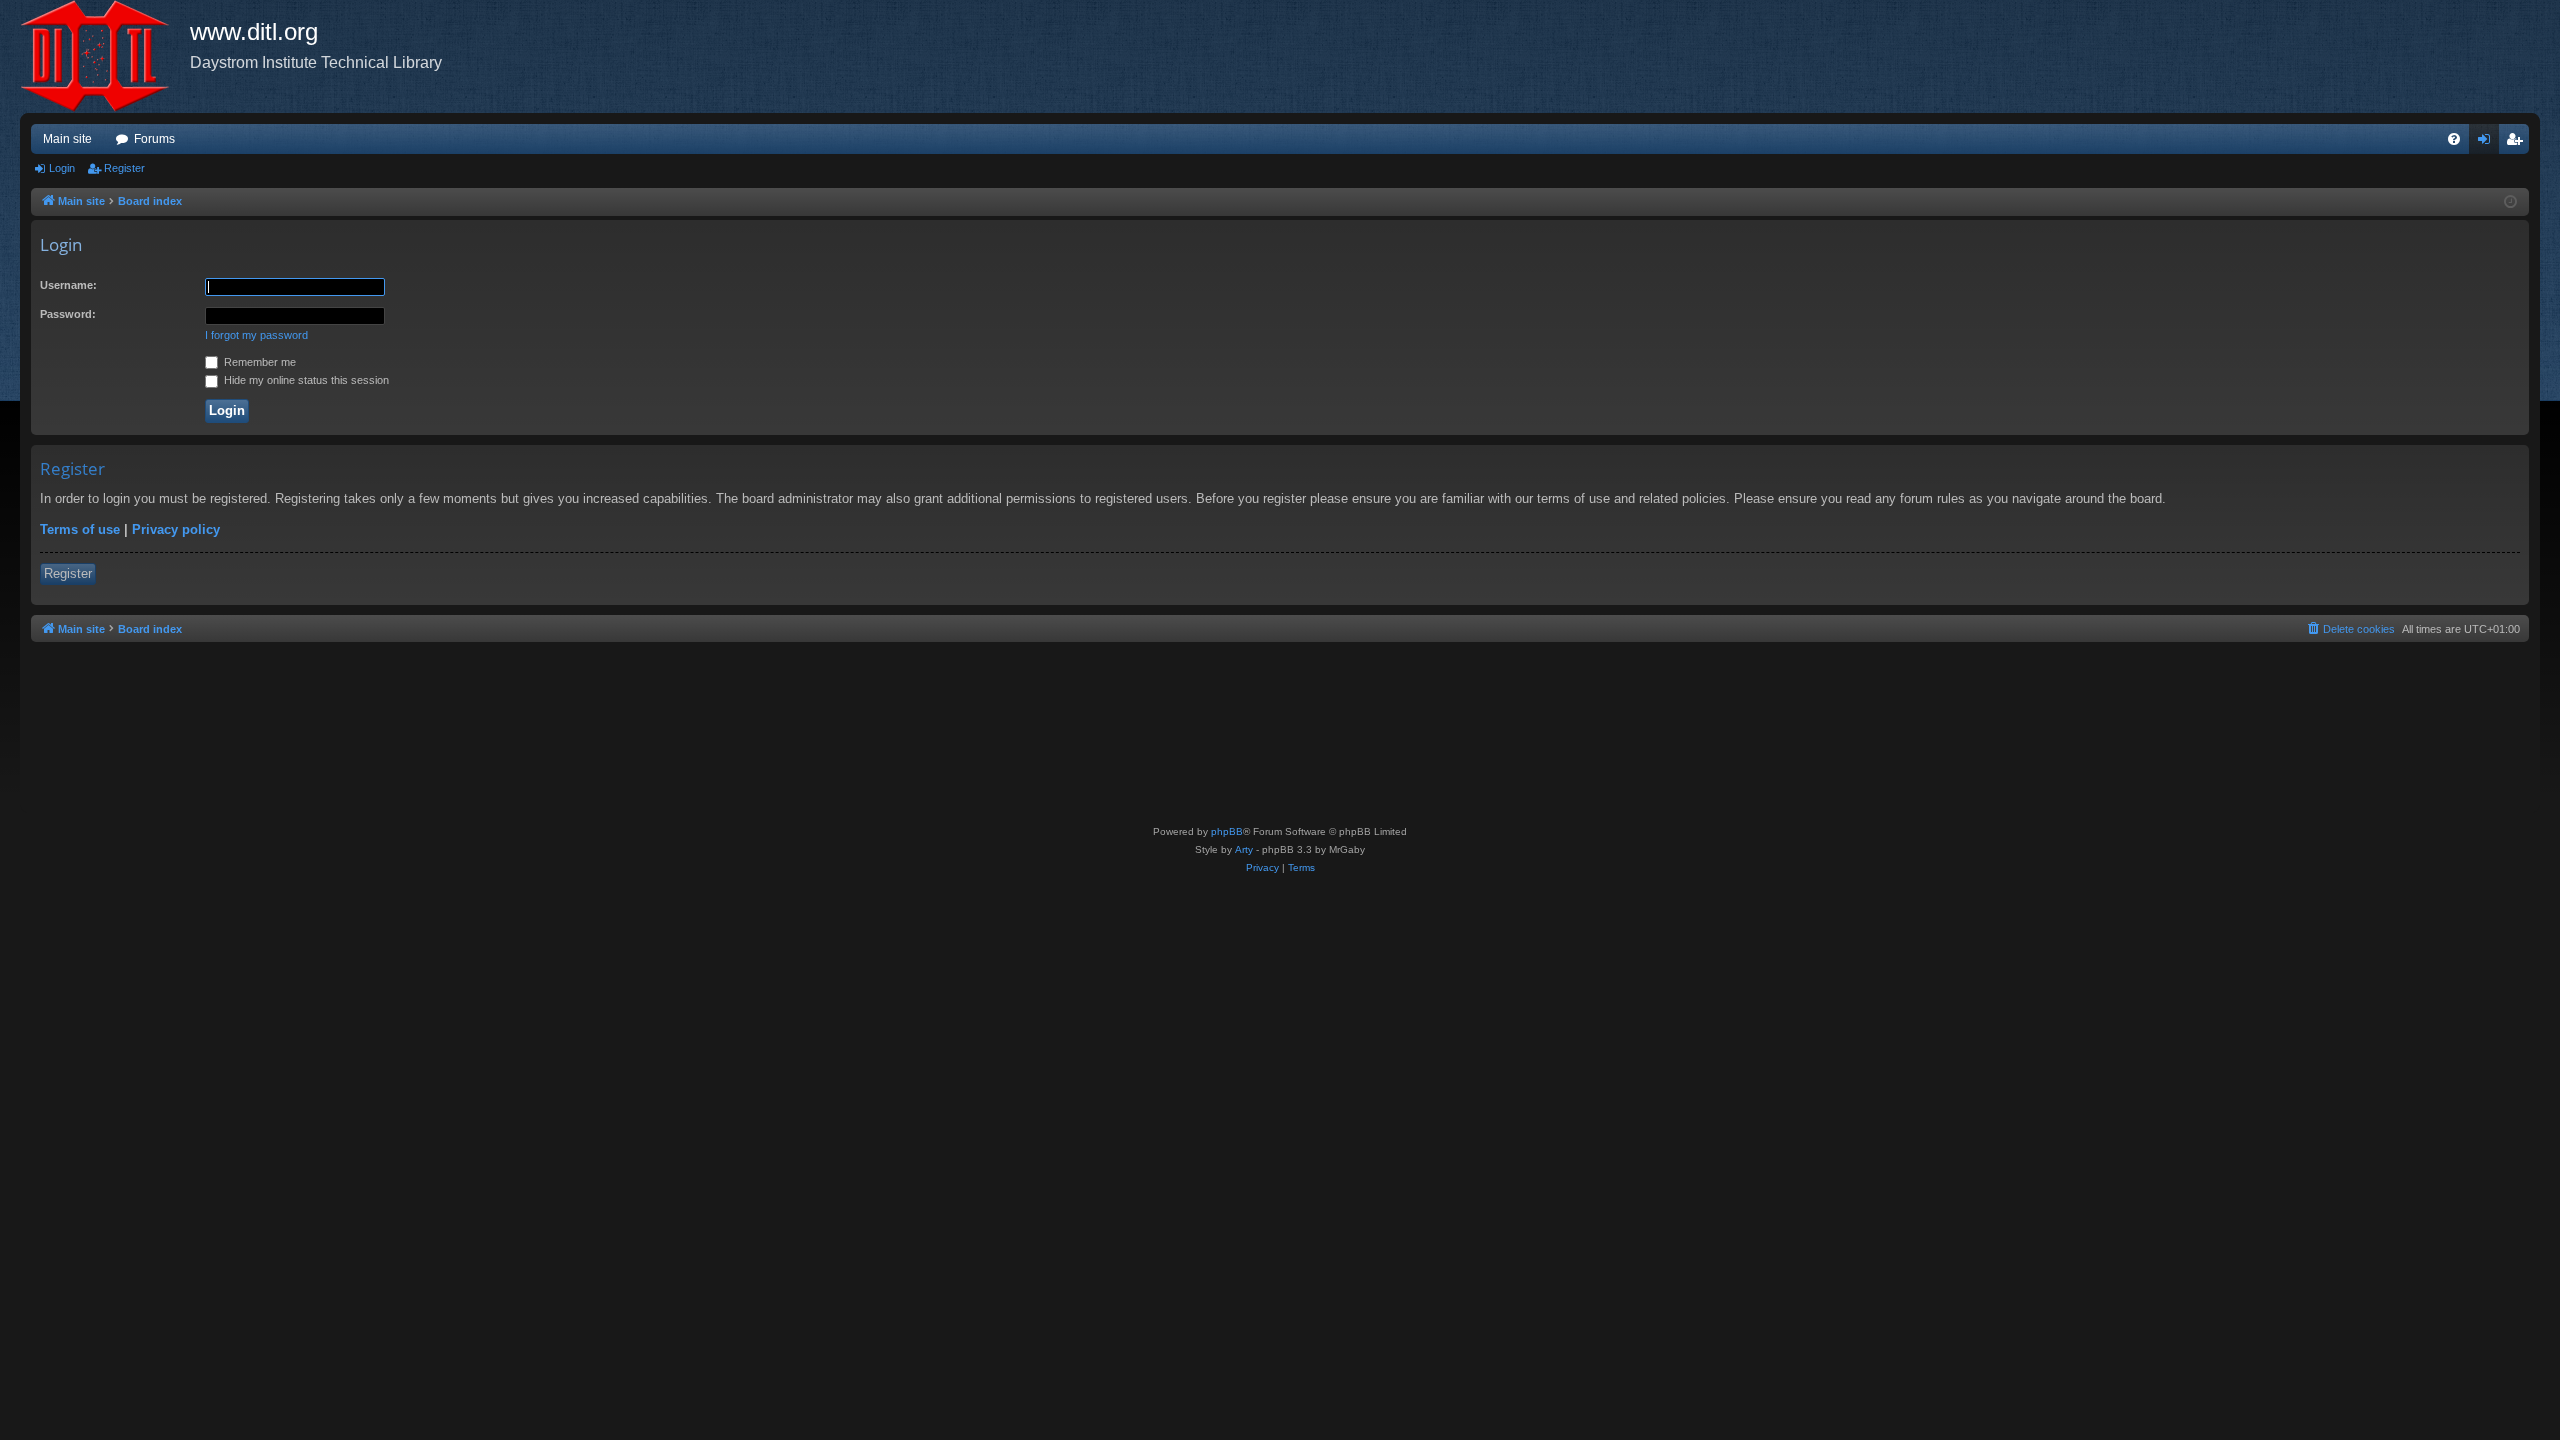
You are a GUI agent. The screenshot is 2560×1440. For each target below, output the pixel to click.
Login (62, 168)
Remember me (258, 362)
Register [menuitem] (2518, 143)
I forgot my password (256, 335)
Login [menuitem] (2488, 143)
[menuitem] (2454, 139)
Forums (154, 139)
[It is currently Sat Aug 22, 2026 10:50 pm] (2510, 202)
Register (124, 168)
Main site (67, 139)
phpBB (1227, 831)
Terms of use (80, 529)
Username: (68, 285)
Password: (68, 314)
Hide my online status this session (305, 380)
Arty (1244, 849)
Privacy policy (176, 529)
